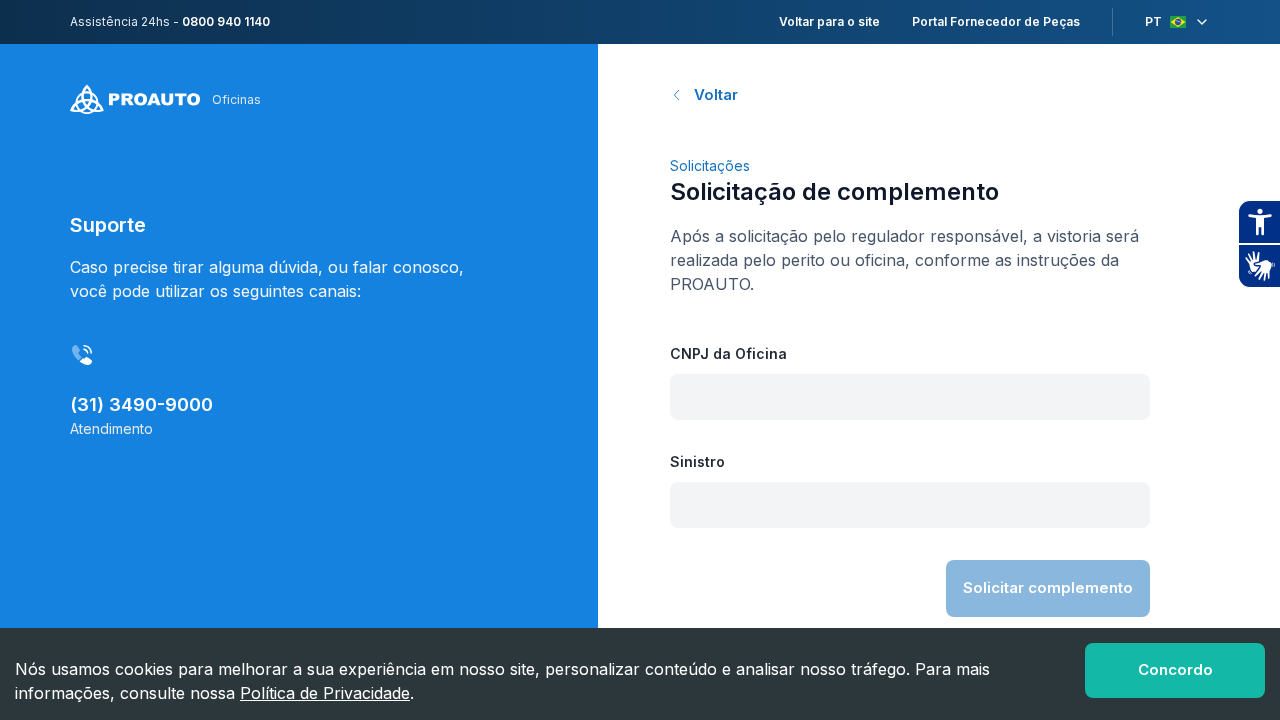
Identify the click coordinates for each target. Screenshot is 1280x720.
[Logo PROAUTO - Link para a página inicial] (135, 99)
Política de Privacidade (325, 693)
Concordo (1175, 669)
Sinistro (697, 461)
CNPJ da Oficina (728, 353)
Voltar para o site (829, 21)
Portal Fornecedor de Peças (996, 21)
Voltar (716, 94)
